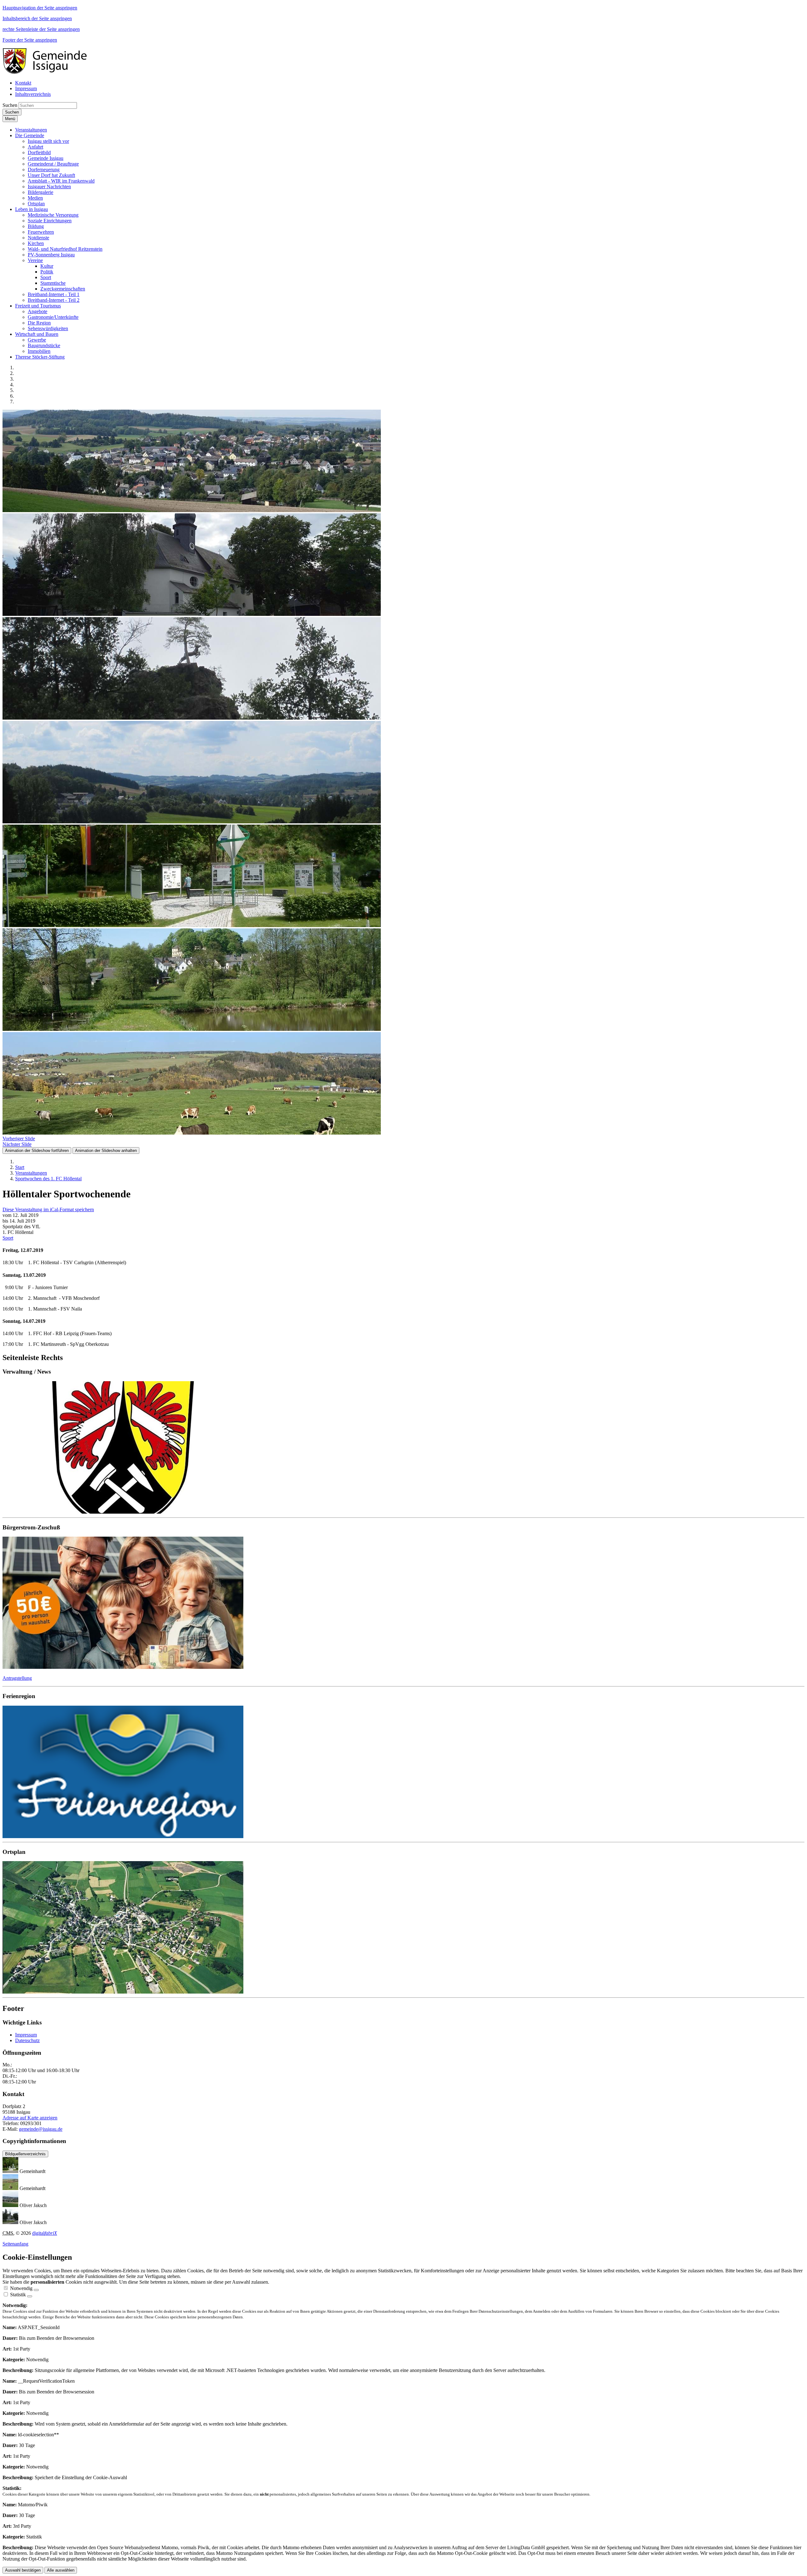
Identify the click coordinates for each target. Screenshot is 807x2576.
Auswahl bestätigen (23, 2570)
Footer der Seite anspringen (30, 40)
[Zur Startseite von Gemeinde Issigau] (48, 72)
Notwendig (21, 2288)
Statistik (18, 2295)
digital (45, 2233)
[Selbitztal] (403, 1773)
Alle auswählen (61, 2570)
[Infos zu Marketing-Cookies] (30, 2296)
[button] (31, 130)
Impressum (26, 2035)
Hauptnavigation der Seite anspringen (40, 8)
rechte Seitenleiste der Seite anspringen (41, 29)
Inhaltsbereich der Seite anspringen (37, 18)
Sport (8, 1238)
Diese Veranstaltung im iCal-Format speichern (48, 1209)
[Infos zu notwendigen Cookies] (36, 2290)
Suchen (10, 105)
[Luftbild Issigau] (403, 1928)
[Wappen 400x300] (403, 1448)
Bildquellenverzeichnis (25, 2154)
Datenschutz (27, 2040)
